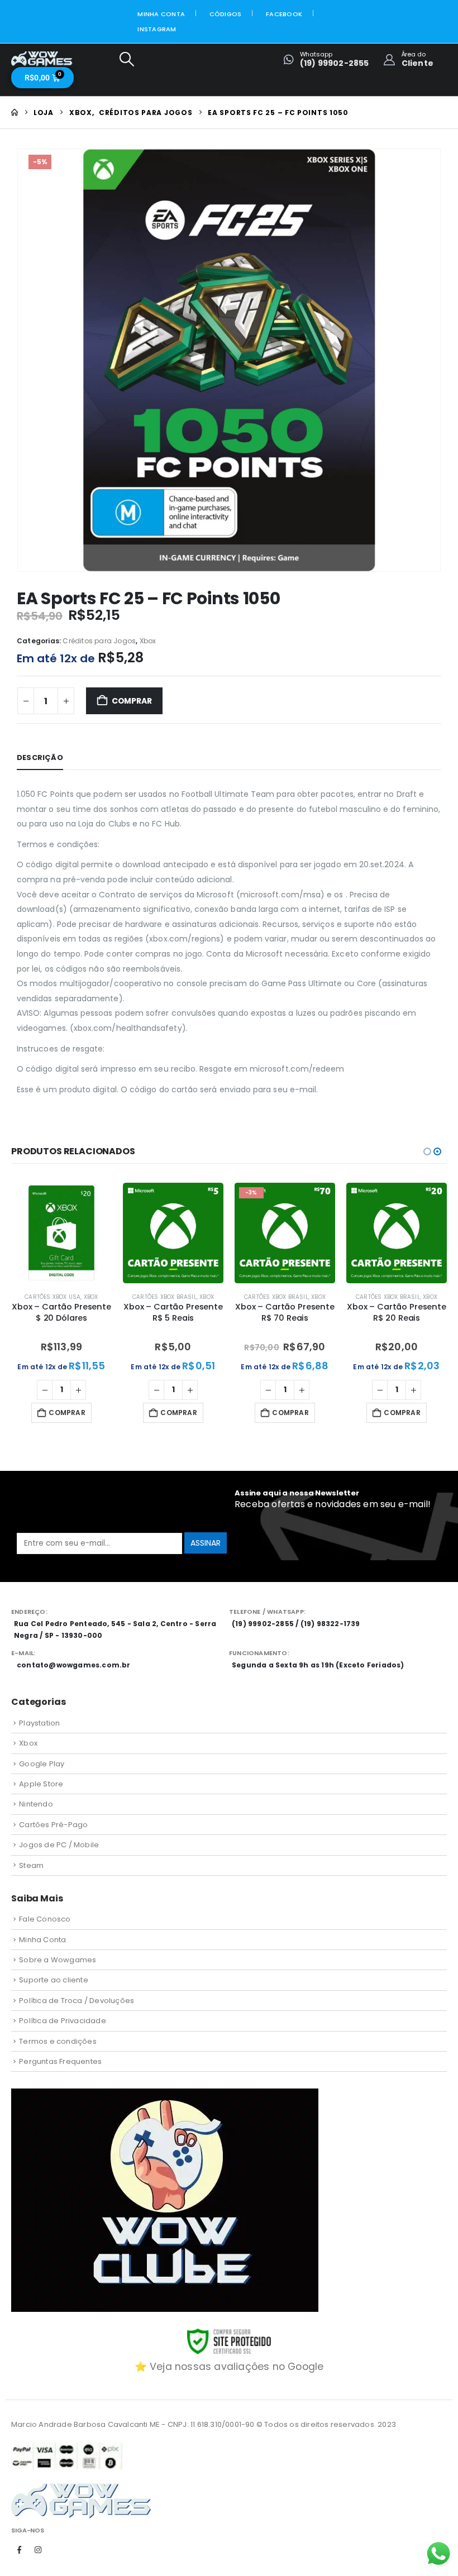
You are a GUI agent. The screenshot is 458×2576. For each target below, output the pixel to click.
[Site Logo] (42, 59)
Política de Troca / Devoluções (77, 2001)
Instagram (157, 29)
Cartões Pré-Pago (53, 1825)
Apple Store (41, 1784)
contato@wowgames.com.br (74, 1665)
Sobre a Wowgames (58, 1960)
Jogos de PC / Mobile (59, 1845)
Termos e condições (58, 2041)
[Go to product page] (61, 1233)
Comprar (132, 701)
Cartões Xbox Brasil (164, 1297)
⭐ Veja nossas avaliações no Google (229, 2367)
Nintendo (36, 1804)
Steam (31, 1865)
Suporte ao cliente (54, 1980)
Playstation (39, 1723)
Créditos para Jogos (99, 641)
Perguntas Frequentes (60, 2061)
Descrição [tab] (40, 757)
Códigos (226, 14)
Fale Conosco (45, 1919)
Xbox (148, 641)
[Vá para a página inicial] (15, 113)
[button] (127, 59)
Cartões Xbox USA (53, 1297)
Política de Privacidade (63, 2021)
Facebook (284, 14)
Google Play (42, 1764)
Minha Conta (161, 14)
